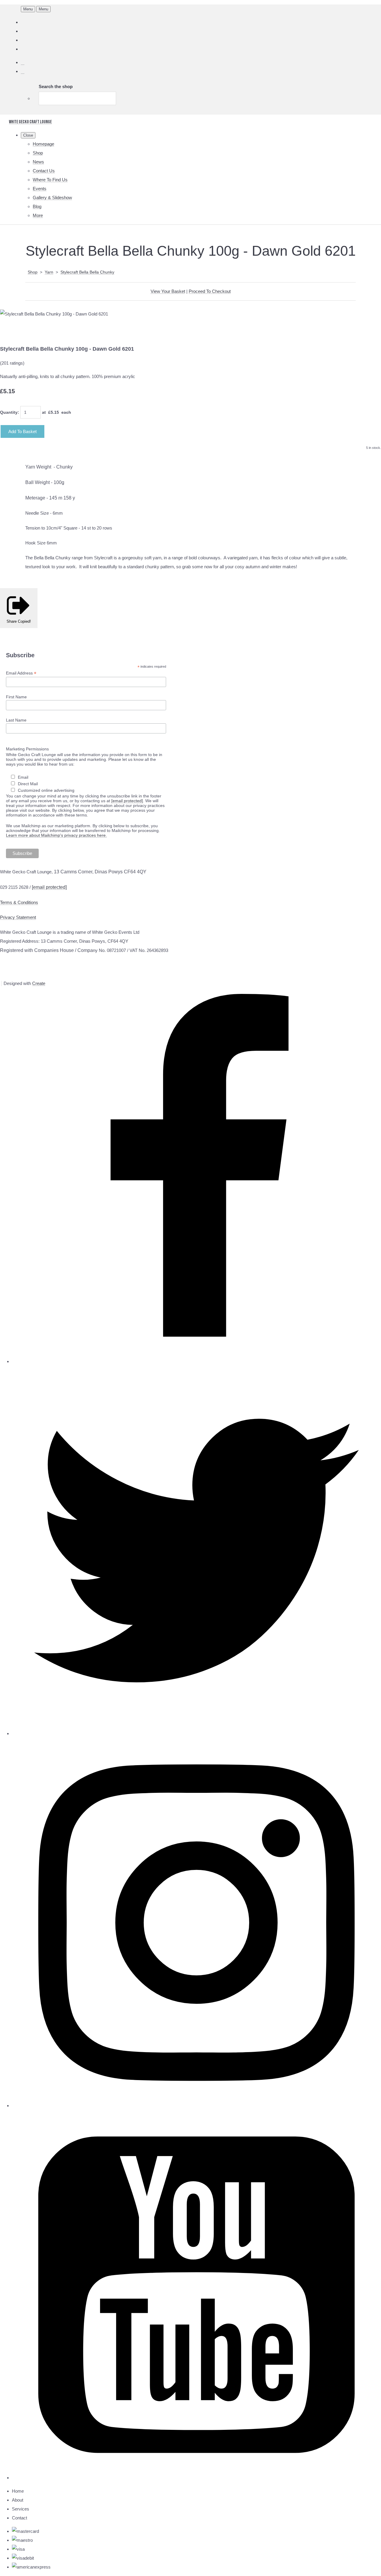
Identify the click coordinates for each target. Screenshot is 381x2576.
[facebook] (196, 1361)
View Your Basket (168, 291)
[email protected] (127, 801)
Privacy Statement (18, 917)
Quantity (9, 412)
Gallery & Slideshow (52, 198)
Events (40, 189)
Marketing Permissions (27, 749)
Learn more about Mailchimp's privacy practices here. (56, 835)
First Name (16, 697)
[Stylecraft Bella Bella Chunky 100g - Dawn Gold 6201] (9, 332)
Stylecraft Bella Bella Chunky (87, 272)
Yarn (49, 272)
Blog (37, 206)
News (38, 162)
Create (39, 983)
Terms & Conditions (19, 902)
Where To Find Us (50, 180)
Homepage (43, 144)
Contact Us (44, 171)
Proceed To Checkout (210, 291)
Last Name (16, 720)
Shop (38, 153)
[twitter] (196, 1733)
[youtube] (196, 2478)
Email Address (21, 673)
